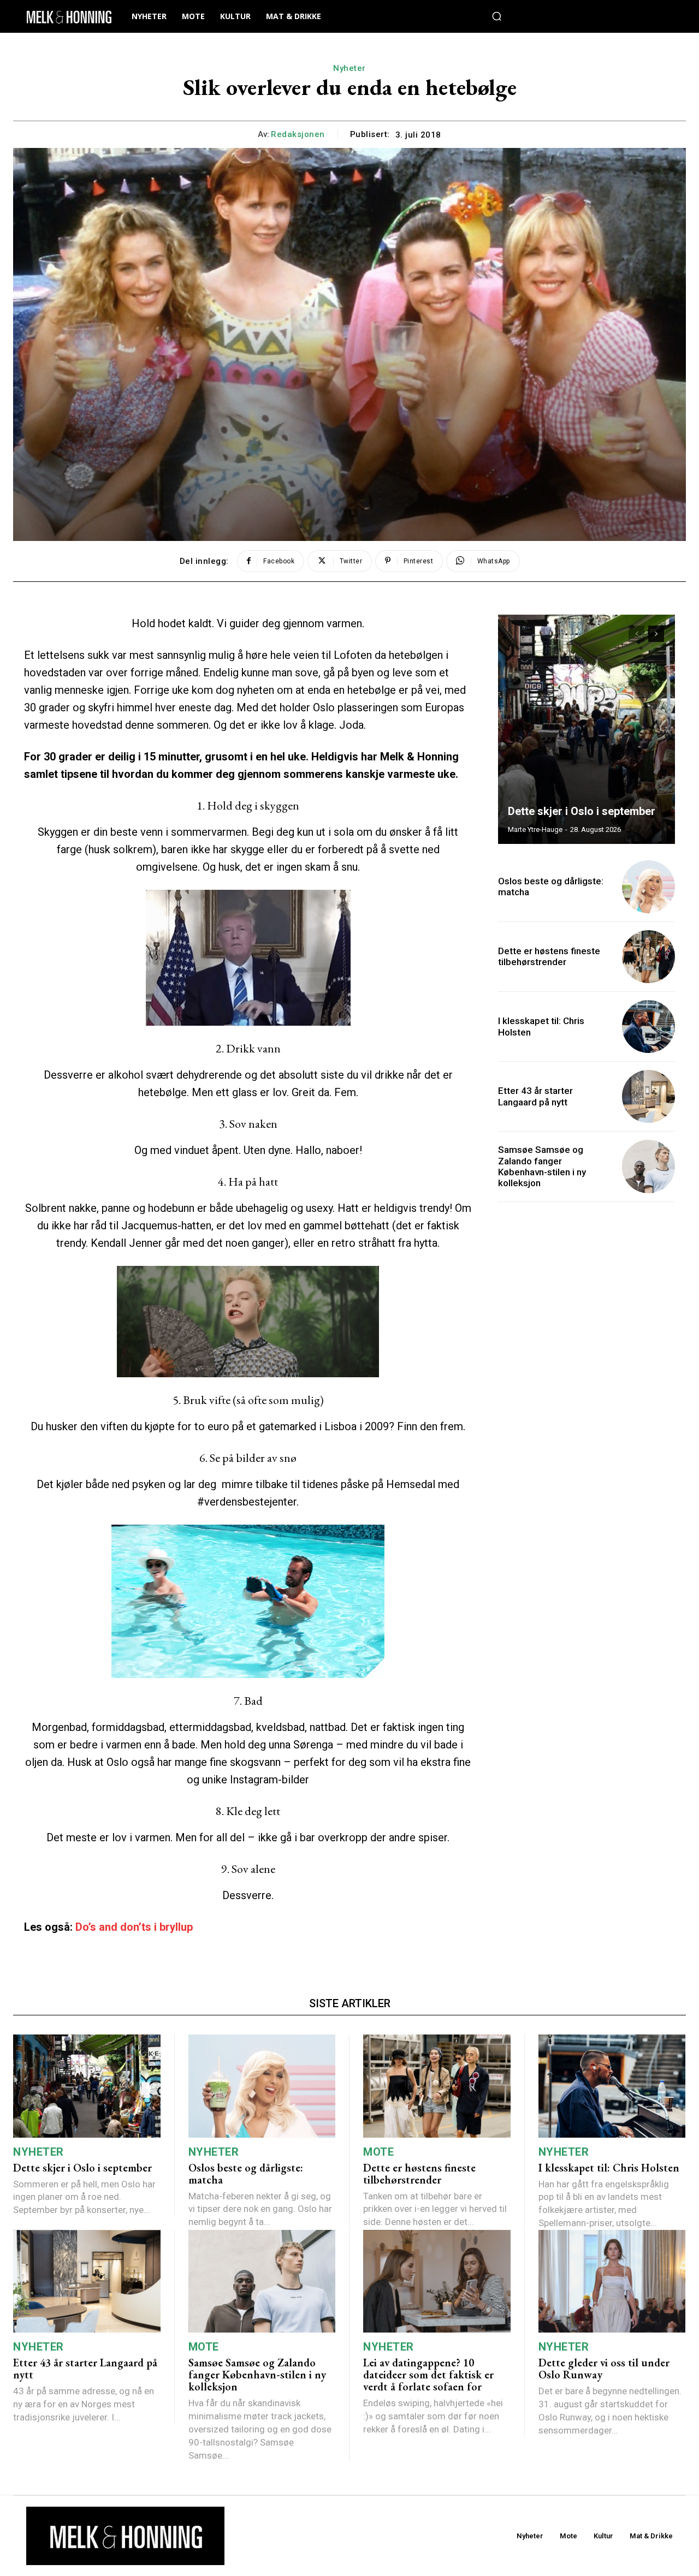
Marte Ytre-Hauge (535, 829)
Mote (378, 2152)
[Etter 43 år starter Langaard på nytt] (648, 1096)
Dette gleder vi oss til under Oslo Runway (604, 2369)
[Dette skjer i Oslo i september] (587, 729)
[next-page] (656, 634)
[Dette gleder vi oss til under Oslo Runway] (612, 2281)
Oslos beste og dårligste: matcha (246, 2174)
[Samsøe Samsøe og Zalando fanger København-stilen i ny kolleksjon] (648, 1166)
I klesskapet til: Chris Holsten (609, 2168)
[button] (496, 16)
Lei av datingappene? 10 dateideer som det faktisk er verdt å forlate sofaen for (428, 2375)
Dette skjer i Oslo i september (582, 811)
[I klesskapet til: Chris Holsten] (648, 1027)
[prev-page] (636, 634)
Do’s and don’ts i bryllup (134, 1927)
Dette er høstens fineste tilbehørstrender (549, 956)
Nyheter (349, 68)
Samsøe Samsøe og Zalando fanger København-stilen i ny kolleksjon (542, 1166)
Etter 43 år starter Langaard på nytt (535, 1096)
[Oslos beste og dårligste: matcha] (648, 887)
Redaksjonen (298, 134)
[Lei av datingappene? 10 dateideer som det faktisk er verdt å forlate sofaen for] (437, 2281)
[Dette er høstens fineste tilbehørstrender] (648, 957)
